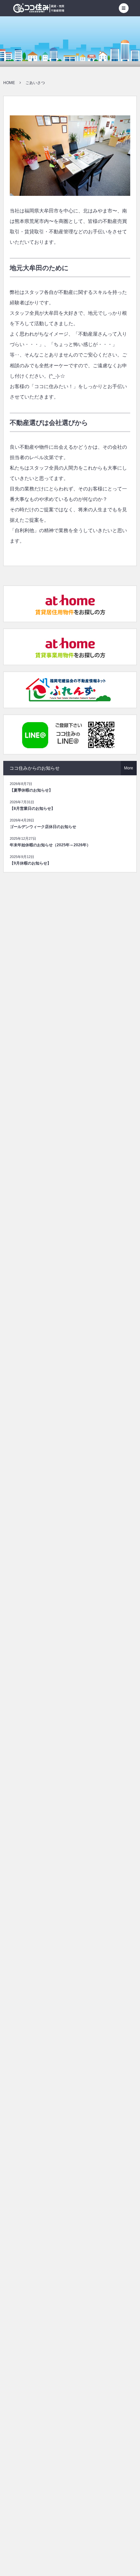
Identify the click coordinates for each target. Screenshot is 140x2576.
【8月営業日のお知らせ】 (32, 808)
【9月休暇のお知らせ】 (30, 863)
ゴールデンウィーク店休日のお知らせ (43, 827)
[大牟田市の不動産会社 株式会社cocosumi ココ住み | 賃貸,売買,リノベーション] (39, 8)
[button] (124, 8)
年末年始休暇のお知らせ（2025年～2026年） (50, 845)
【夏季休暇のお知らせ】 (31, 790)
